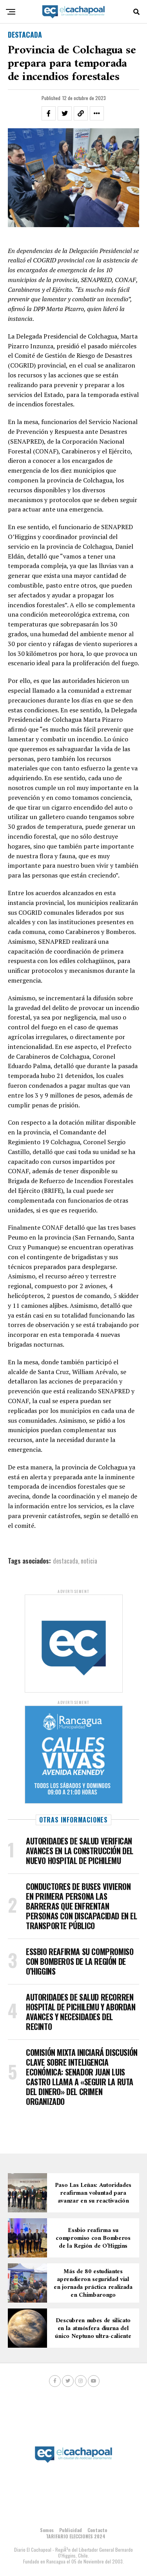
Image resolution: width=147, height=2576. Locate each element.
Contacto (97, 2530)
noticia (89, 1561)
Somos (47, 2530)
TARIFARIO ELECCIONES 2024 (76, 2536)
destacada (65, 1561)
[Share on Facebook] (49, 113)
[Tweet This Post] (65, 113)
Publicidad (71, 2530)
